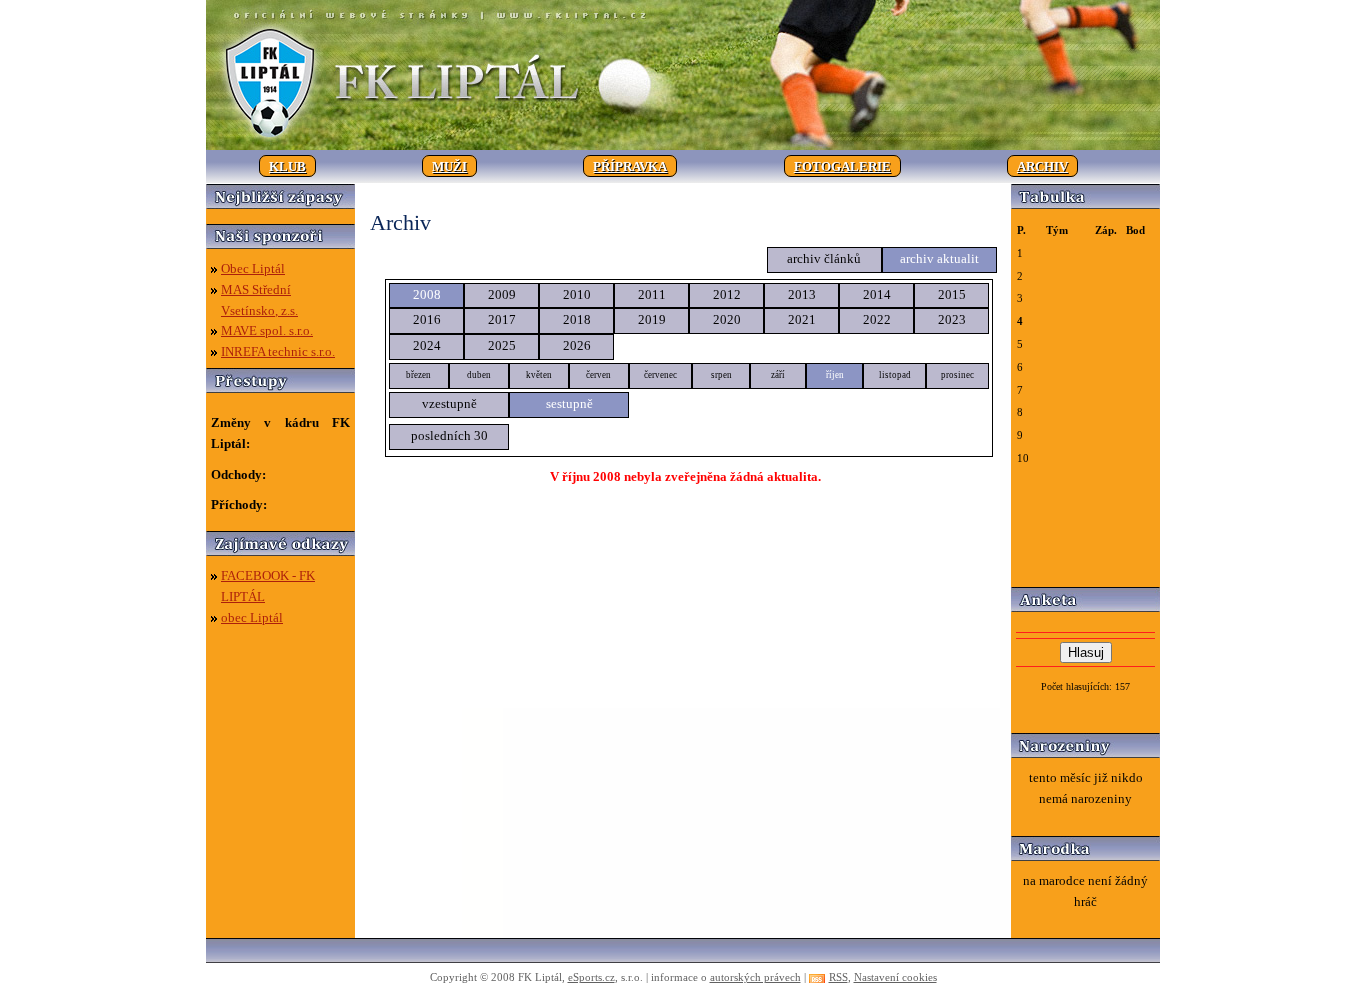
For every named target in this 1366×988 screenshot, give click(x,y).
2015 (952, 294)
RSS (838, 977)
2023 (952, 319)
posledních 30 (449, 435)
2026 (577, 345)
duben (479, 375)
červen (598, 375)
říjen (835, 375)
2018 (577, 319)
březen (418, 375)
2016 (427, 319)
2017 (502, 319)
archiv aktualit (939, 258)
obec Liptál (252, 617)
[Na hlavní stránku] (683, 145)
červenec (660, 375)
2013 (802, 294)
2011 (652, 294)
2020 (727, 319)
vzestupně (449, 403)
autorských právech (755, 977)
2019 (652, 319)
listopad (895, 375)
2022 (877, 319)
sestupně (569, 403)
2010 (577, 294)
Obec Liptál (253, 268)
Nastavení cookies (895, 977)
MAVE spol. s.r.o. (267, 330)
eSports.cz (591, 977)
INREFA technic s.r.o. (278, 351)
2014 (877, 294)
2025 (502, 345)
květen (539, 375)
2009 (502, 294)
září (778, 375)
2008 (427, 294)
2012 (727, 294)
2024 (427, 345)
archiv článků (824, 258)
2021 (802, 319)
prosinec (957, 375)
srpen (721, 375)
